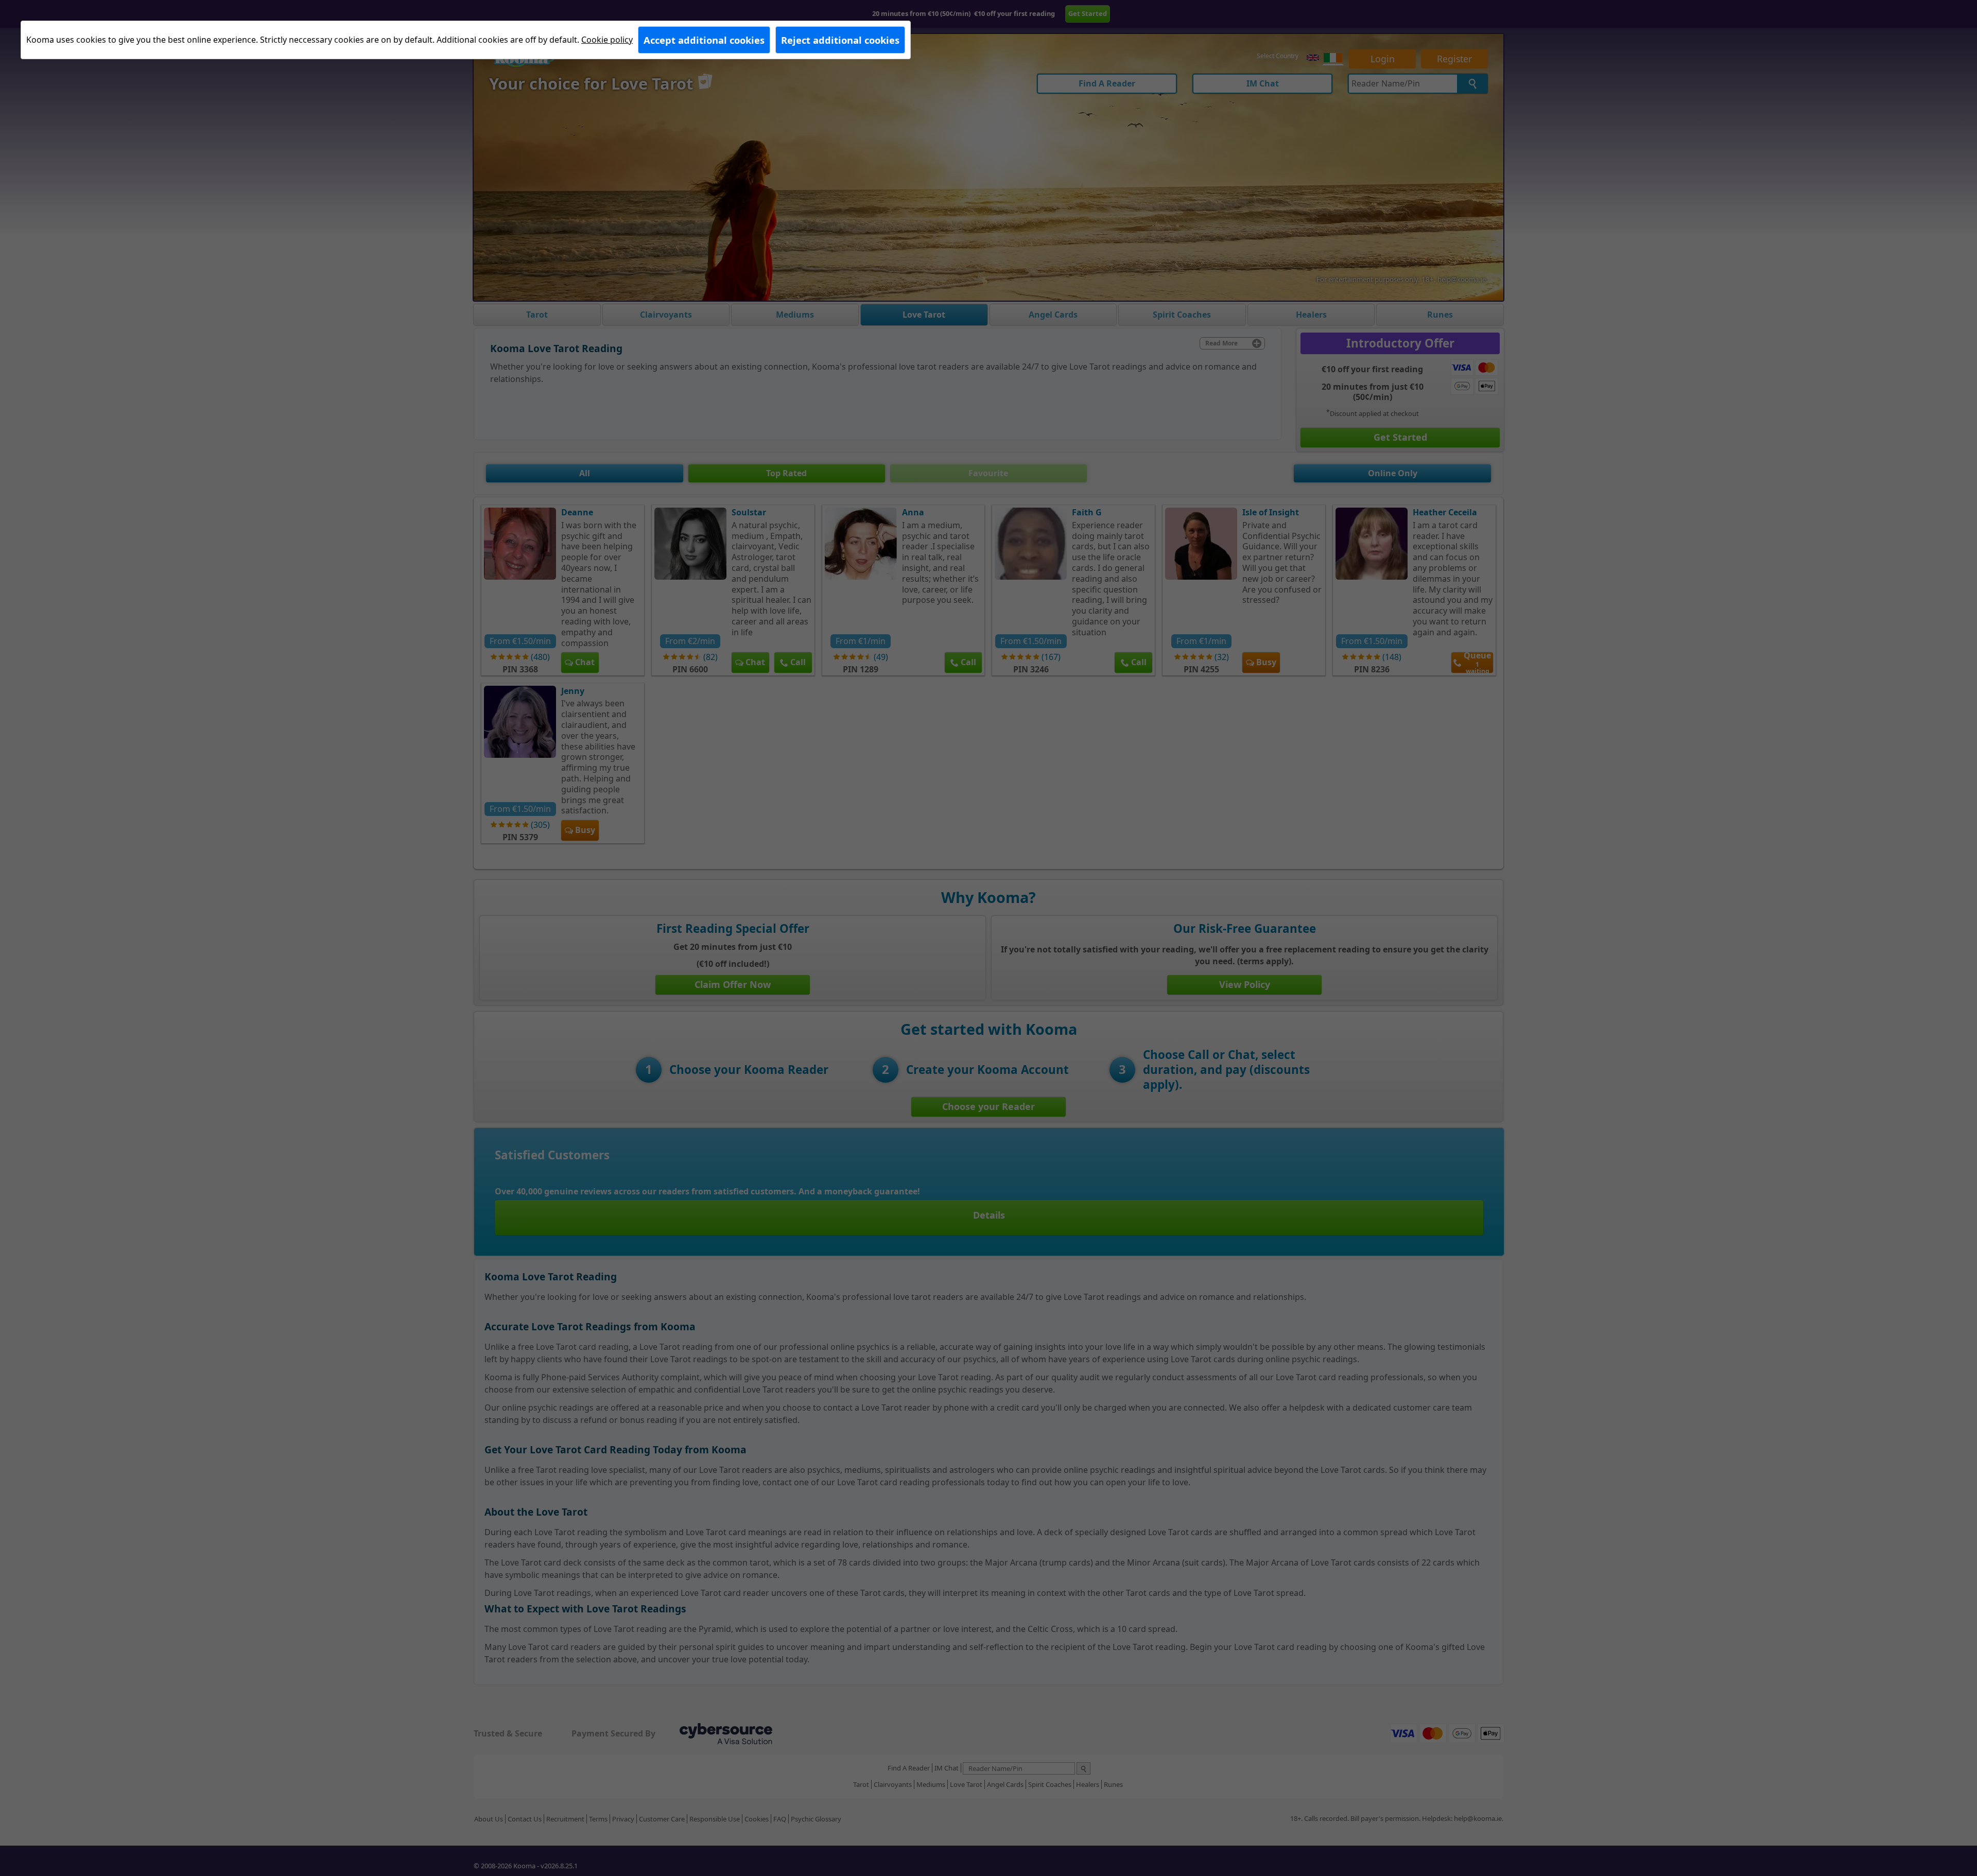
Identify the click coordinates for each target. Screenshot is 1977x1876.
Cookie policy (607, 40)
